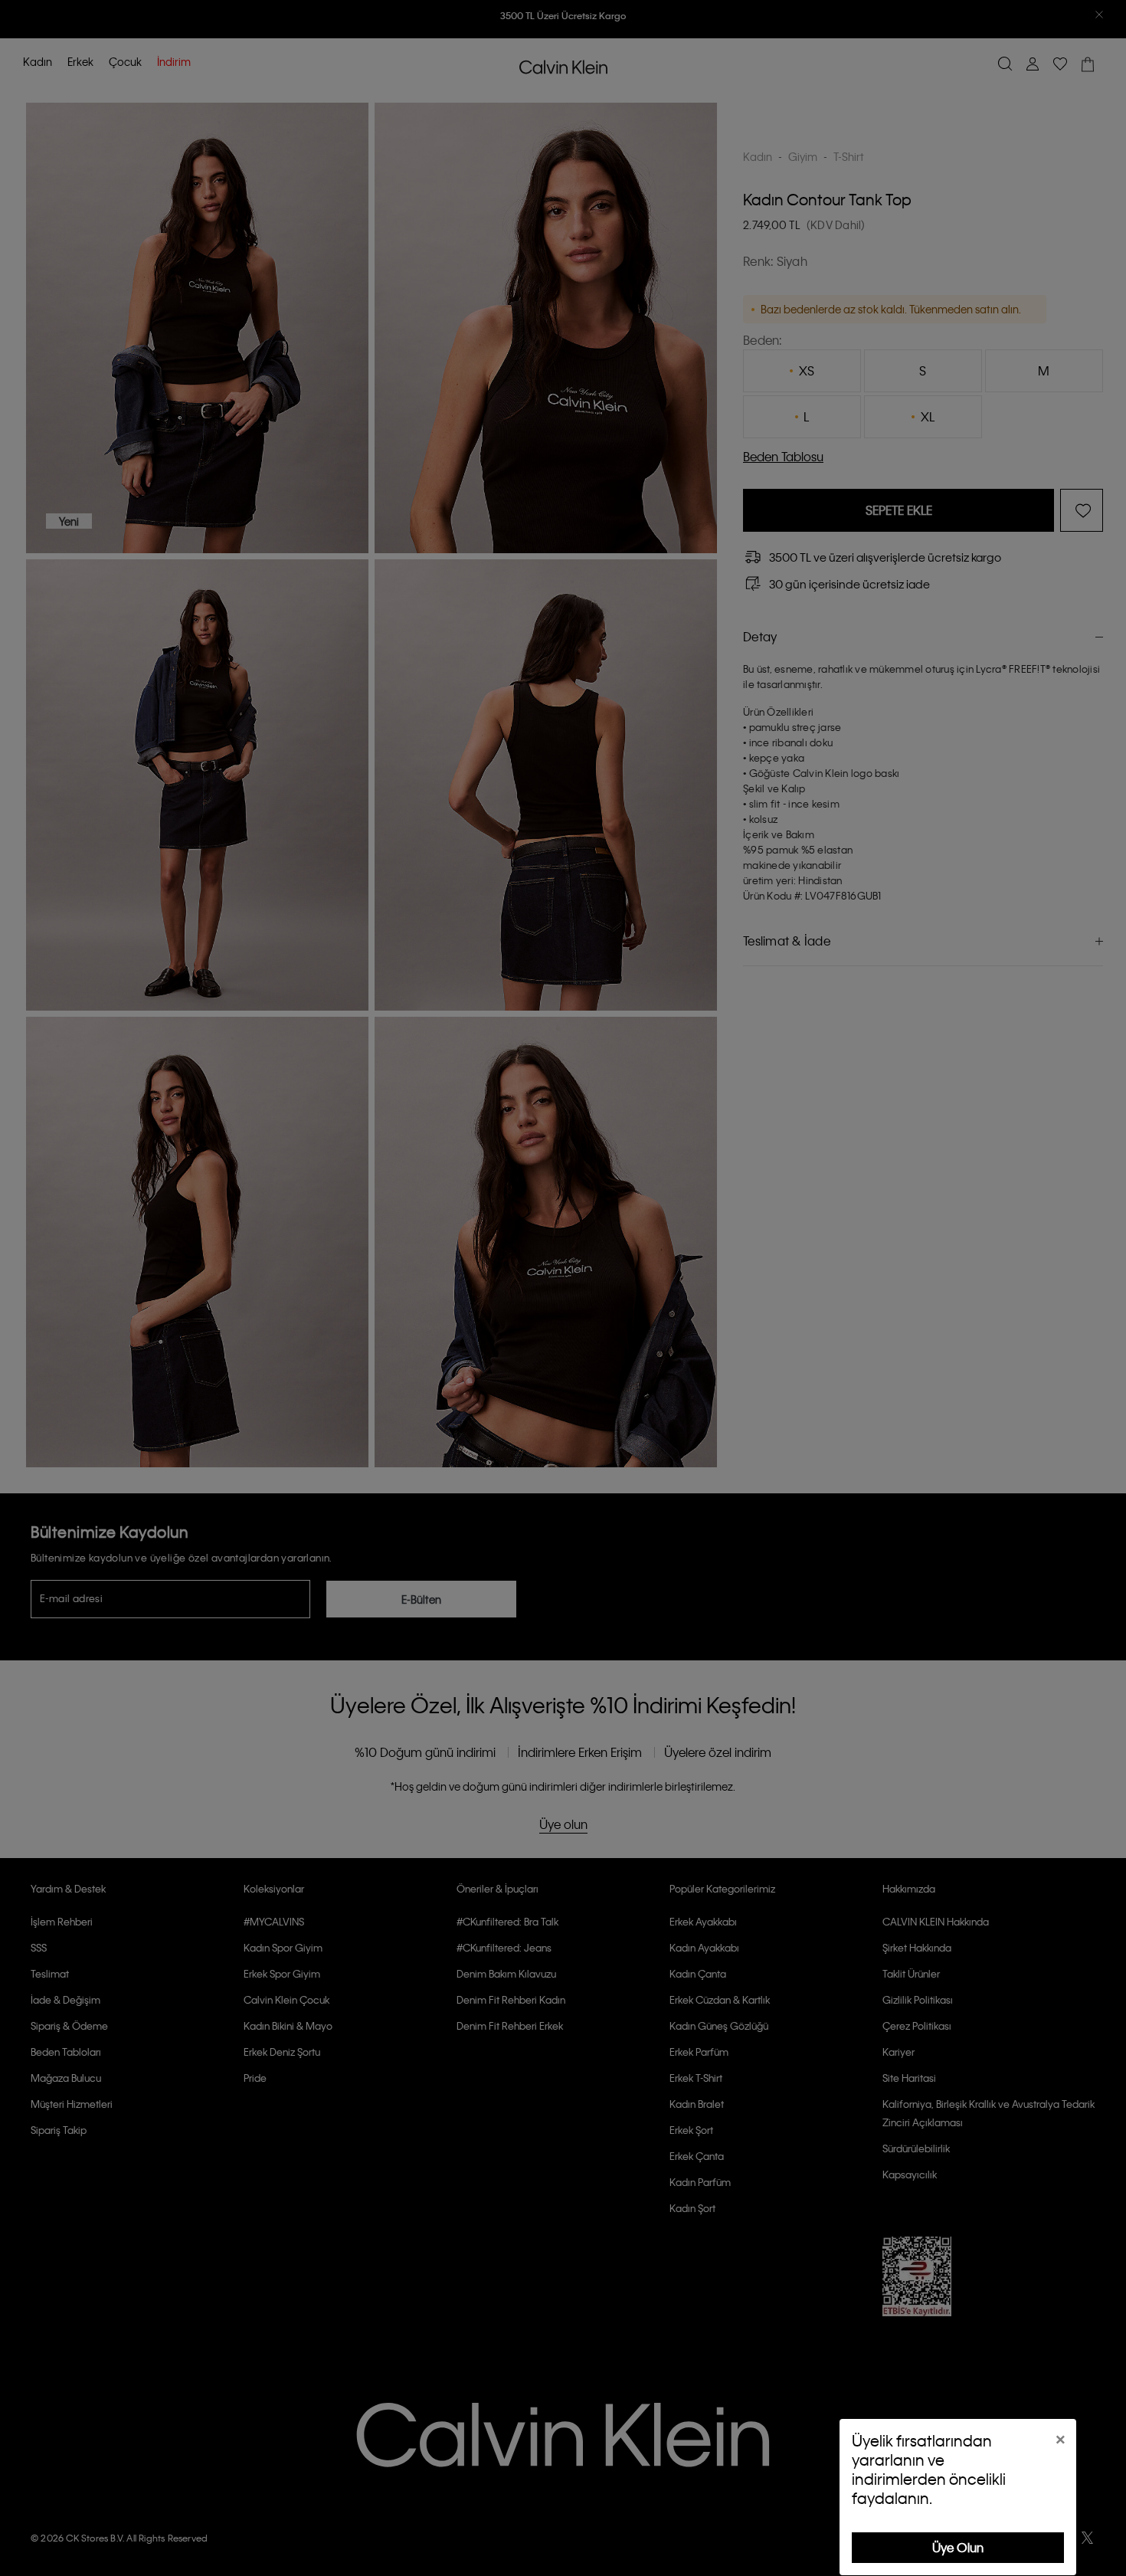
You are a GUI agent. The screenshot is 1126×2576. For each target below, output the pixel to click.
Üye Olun (958, 2547)
